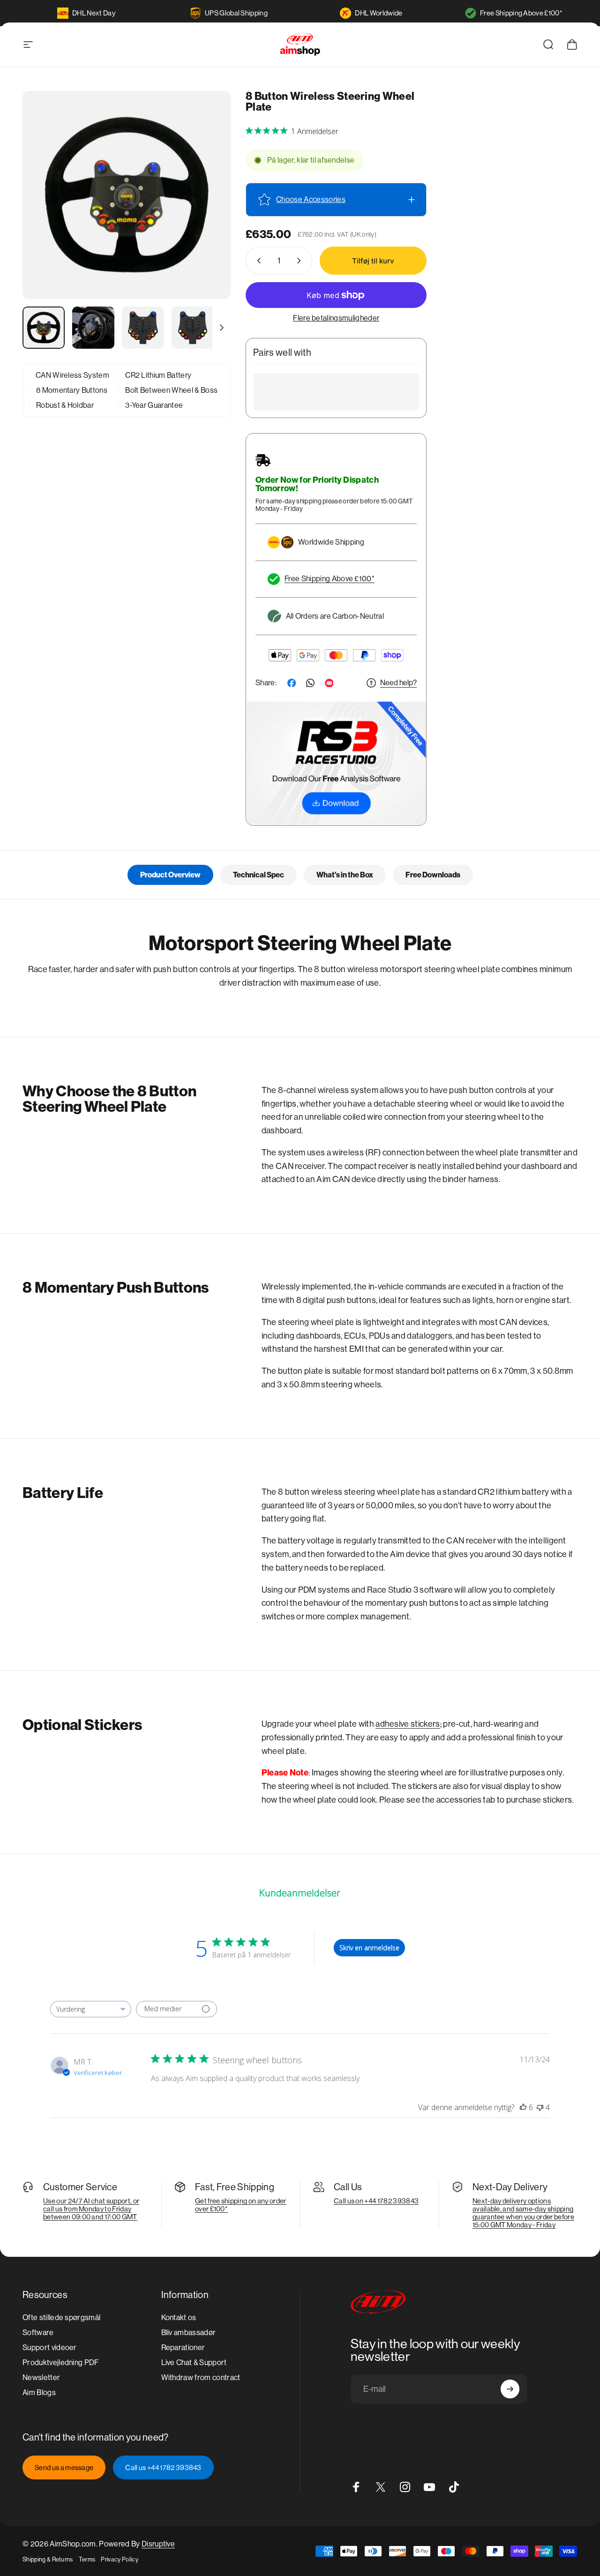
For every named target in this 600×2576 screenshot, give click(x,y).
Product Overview (170, 875)
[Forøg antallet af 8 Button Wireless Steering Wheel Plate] (301, 261)
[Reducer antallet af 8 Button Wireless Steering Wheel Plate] (257, 261)
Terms (87, 2559)
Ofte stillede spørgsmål (61, 2318)
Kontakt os (179, 2318)
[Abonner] (510, 2389)
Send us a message (64, 2467)
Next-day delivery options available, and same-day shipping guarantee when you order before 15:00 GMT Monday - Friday (523, 2213)
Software (38, 2333)
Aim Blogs (39, 2393)
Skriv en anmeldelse (369, 1948)
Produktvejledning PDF (61, 2363)
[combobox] (91, 2009)
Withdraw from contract (201, 2378)
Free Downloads (433, 875)
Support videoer (50, 2348)
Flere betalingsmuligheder (336, 318)
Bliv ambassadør (189, 2333)
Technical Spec (259, 875)
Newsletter (41, 2378)
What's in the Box (345, 875)
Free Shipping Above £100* (521, 13)
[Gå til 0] (44, 328)
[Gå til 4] (193, 328)
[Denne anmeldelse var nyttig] (523, 2107)
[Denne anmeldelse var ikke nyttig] (540, 2107)
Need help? (398, 683)
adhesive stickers (408, 1724)
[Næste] (206, 210)
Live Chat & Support (194, 2363)
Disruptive (158, 2544)
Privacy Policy (119, 2559)
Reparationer (183, 2348)
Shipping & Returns (48, 2559)
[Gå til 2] (93, 328)
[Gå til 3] (143, 328)
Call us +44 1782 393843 (163, 2467)
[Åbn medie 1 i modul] (127, 195)
